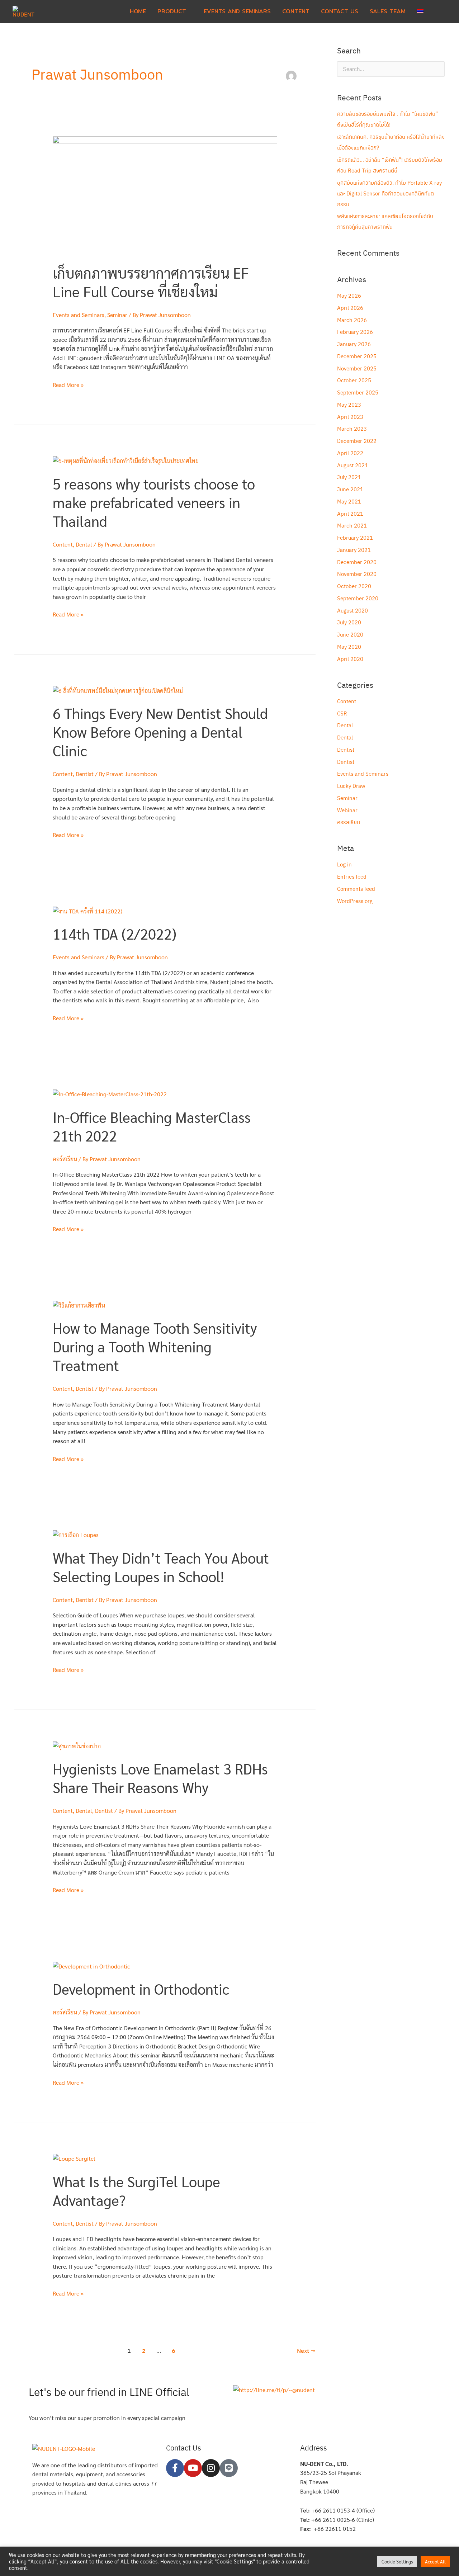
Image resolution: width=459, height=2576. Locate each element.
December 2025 (357, 356)
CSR (342, 713)
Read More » (68, 384)
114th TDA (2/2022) (115, 933)
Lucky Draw (351, 786)
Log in (344, 864)
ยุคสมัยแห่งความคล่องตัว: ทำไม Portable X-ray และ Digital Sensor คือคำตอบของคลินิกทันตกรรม (389, 193)
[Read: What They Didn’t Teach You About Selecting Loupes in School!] (76, 1534)
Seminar (117, 315)
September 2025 (358, 392)
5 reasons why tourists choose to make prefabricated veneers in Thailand (154, 502)
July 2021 (349, 477)
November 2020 (357, 574)
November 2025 (357, 368)
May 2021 (349, 501)
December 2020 (357, 562)
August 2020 (352, 610)
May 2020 (349, 646)
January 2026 (354, 344)
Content (63, 544)
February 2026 (355, 332)
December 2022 (357, 441)
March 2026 (352, 320)
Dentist (85, 774)
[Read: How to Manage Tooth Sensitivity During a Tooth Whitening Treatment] (79, 1304)
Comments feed (356, 888)
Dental (84, 544)
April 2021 (350, 513)
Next (306, 2351)
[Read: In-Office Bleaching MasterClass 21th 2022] (110, 1093)
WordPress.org (355, 901)
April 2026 (350, 308)
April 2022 (350, 453)
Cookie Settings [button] (397, 2561)
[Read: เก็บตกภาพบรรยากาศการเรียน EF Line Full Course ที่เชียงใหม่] (165, 195)
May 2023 (349, 404)
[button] (438, 12)
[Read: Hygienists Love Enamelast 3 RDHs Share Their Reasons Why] (77, 1745)
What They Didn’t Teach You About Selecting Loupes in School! (161, 1567)
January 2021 (354, 550)
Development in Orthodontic (141, 1989)
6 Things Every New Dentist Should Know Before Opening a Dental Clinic (160, 732)
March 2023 (352, 428)
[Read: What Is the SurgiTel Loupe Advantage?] (74, 2158)
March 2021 (352, 525)
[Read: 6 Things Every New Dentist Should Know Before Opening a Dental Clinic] (118, 690)
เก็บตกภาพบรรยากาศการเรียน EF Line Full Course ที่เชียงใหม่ (151, 282)
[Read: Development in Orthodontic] (91, 1965)
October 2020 (354, 586)
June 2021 (350, 489)
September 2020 (358, 598)
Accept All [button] (435, 2561)
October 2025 (354, 380)
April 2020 (350, 659)
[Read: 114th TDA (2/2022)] (87, 910)
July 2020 (349, 622)
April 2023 (350, 417)
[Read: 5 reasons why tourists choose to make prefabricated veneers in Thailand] (126, 460)
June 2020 (350, 634)
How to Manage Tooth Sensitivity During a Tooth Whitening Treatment (155, 1346)
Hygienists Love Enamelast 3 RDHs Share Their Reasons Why (160, 1778)
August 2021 (352, 465)
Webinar (347, 810)
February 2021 (355, 537)
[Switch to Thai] (420, 11)
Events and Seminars (79, 315)
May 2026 (349, 295)
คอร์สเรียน (65, 1159)
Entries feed (352, 876)
